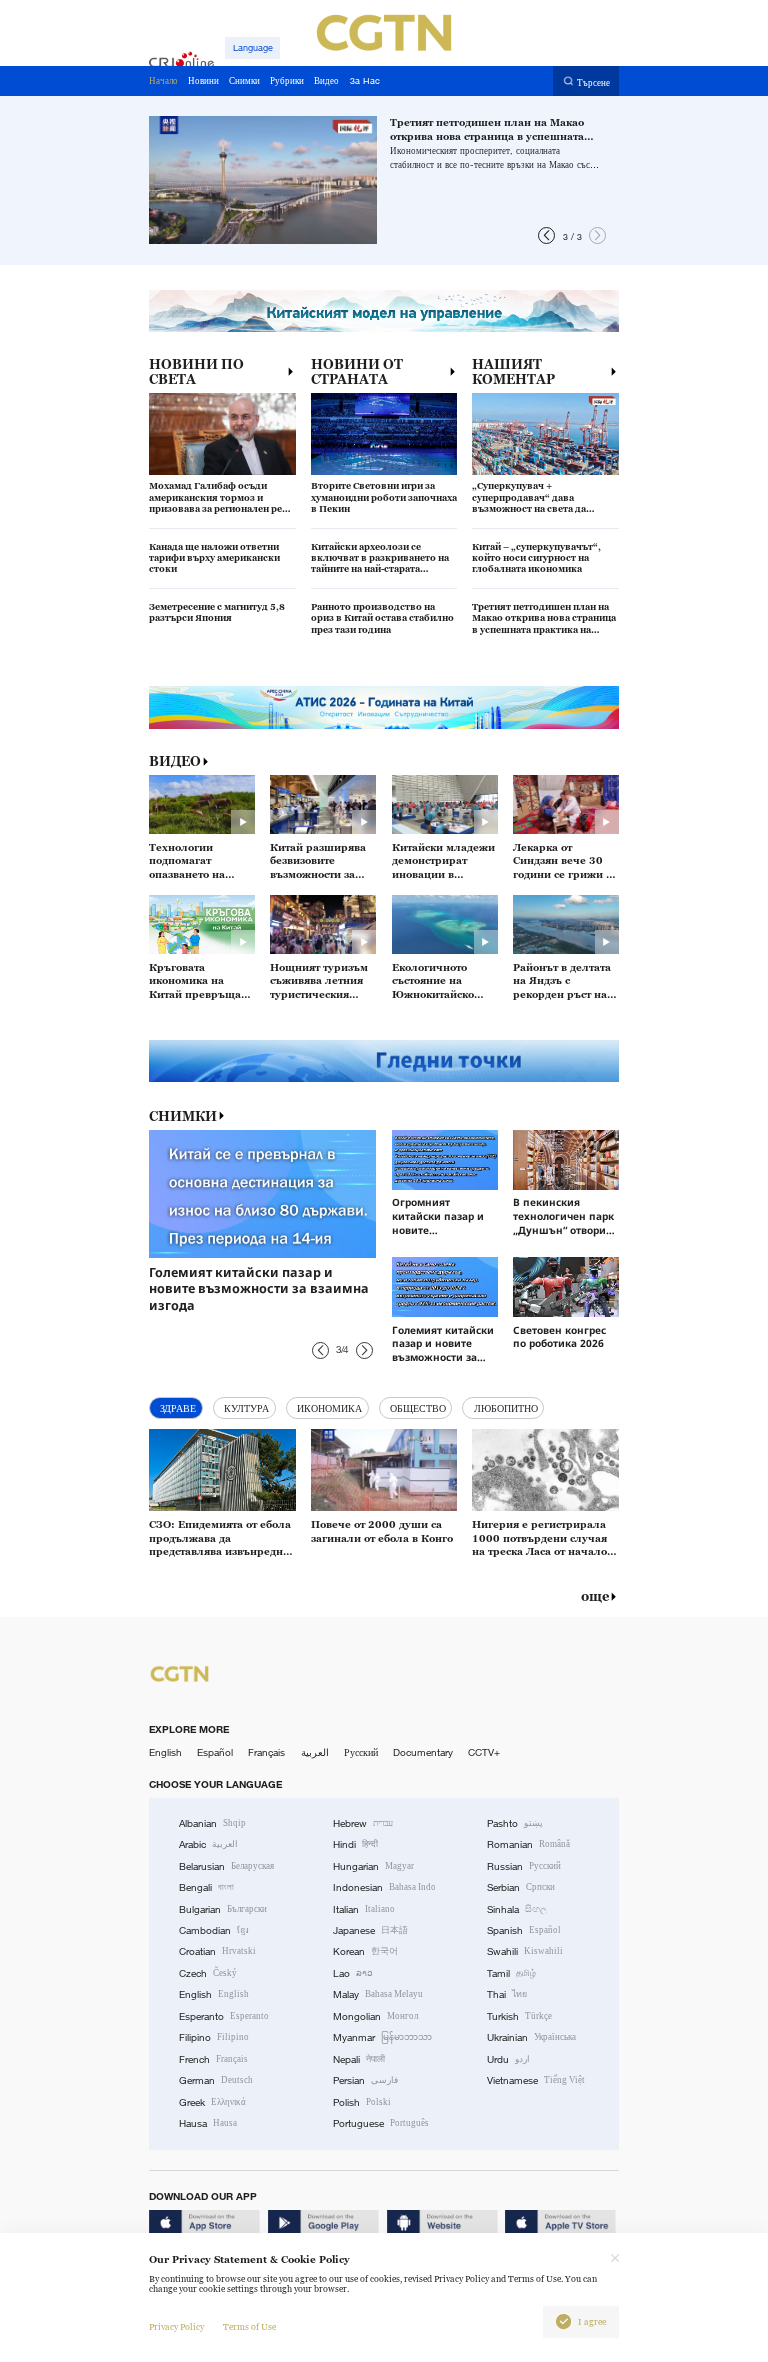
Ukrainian (531, 2037)
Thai (507, 1994)
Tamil (511, 1973)
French (213, 2059)
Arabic (208, 1844)
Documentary (423, 1752)
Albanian (212, 1823)
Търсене (593, 82)
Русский (361, 1752)
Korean (365, 1951)
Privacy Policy (176, 2327)
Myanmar (382, 2037)
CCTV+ (484, 1752)
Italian (364, 1909)
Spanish (524, 1930)
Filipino (214, 2037)
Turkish (519, 2016)
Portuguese (381, 2123)
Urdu (508, 2059)
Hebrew (363, 1823)
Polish (362, 2102)
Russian (524, 1866)
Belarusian (226, 1866)
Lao (353, 1973)
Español (215, 1752)
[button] (546, 235)
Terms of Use (249, 2327)
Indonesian (384, 1887)
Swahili (525, 1951)
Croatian (217, 1951)
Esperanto (224, 2016)
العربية (315, 1752)
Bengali (206, 1887)
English (165, 1752)
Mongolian (375, 2016)
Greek (212, 2102)
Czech (208, 1973)
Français (266, 1752)
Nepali (359, 2059)
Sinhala (517, 1909)
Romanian (528, 1844)
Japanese (370, 1930)
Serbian (521, 1887)
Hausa (208, 2123)
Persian (365, 2080)
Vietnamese (536, 2080)
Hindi (355, 1844)
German (216, 2080)
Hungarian (373, 1866)
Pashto (515, 1823)
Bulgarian (223, 1909)
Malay (378, 1994)
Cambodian (214, 1930)
